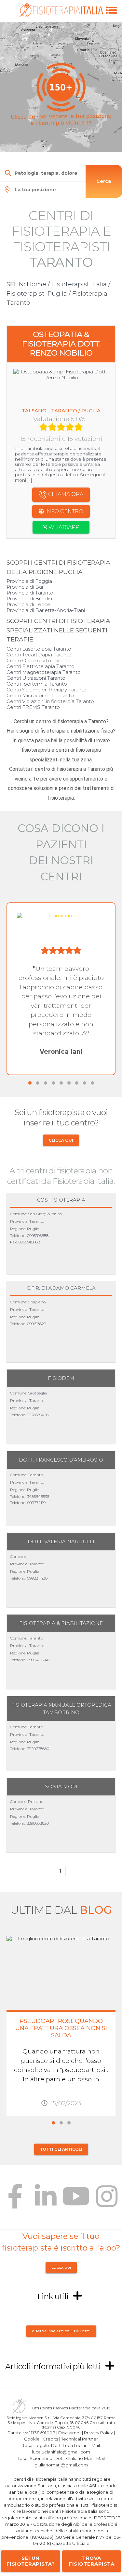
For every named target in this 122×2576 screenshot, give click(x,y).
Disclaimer (70, 2432)
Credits (50, 2439)
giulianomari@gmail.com (61, 2464)
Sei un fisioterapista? (31, 2561)
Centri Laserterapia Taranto (39, 649)
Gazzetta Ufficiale (71, 2543)
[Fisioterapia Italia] (61, 16)
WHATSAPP (63, 527)
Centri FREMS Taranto (33, 707)
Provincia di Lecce (28, 604)
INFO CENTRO (64, 511)
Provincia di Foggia (29, 581)
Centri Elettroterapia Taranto (41, 666)
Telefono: (19, 1235)
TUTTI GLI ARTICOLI (61, 2149)
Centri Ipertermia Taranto (37, 684)
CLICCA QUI (61, 1140)
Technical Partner (80, 2439)
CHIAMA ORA (65, 494)
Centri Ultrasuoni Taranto (36, 678)
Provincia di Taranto (30, 593)
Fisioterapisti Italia (79, 284)
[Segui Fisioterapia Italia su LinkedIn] (46, 2201)
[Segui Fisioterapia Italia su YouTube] (76, 2201)
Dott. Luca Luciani (70, 2445)
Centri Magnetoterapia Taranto (44, 672)
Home (36, 284)
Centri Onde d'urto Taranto (39, 660)
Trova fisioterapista (91, 2561)
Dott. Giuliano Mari (74, 2458)
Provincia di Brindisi (29, 599)
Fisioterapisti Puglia (37, 294)
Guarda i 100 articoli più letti (61, 2331)
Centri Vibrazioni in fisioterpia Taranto (50, 701)
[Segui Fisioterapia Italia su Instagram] (107, 2201)
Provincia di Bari (26, 587)
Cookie (32, 2439)
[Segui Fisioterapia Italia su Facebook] (15, 2201)
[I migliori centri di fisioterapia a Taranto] (111, 17)
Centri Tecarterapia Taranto (39, 655)
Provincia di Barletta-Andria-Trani (46, 610)
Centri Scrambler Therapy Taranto (47, 690)
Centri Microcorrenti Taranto (40, 695)
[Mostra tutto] (77, 2296)
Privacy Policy (98, 2432)
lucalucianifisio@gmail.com (61, 2452)
